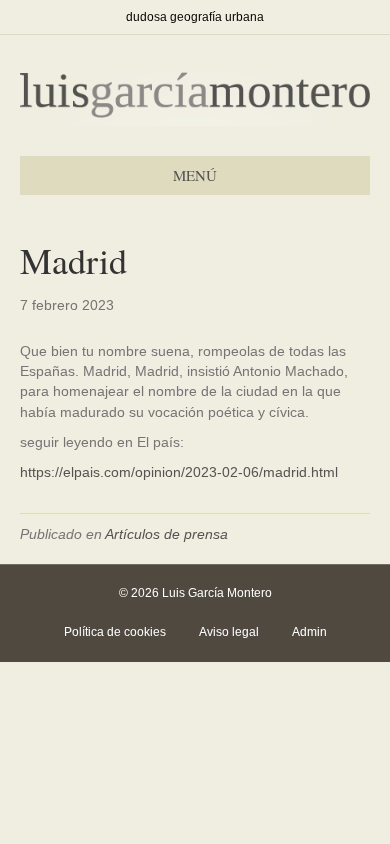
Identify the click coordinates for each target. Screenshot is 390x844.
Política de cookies (115, 632)
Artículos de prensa (166, 534)
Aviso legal (229, 632)
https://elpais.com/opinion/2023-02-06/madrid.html (179, 472)
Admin (309, 632)
